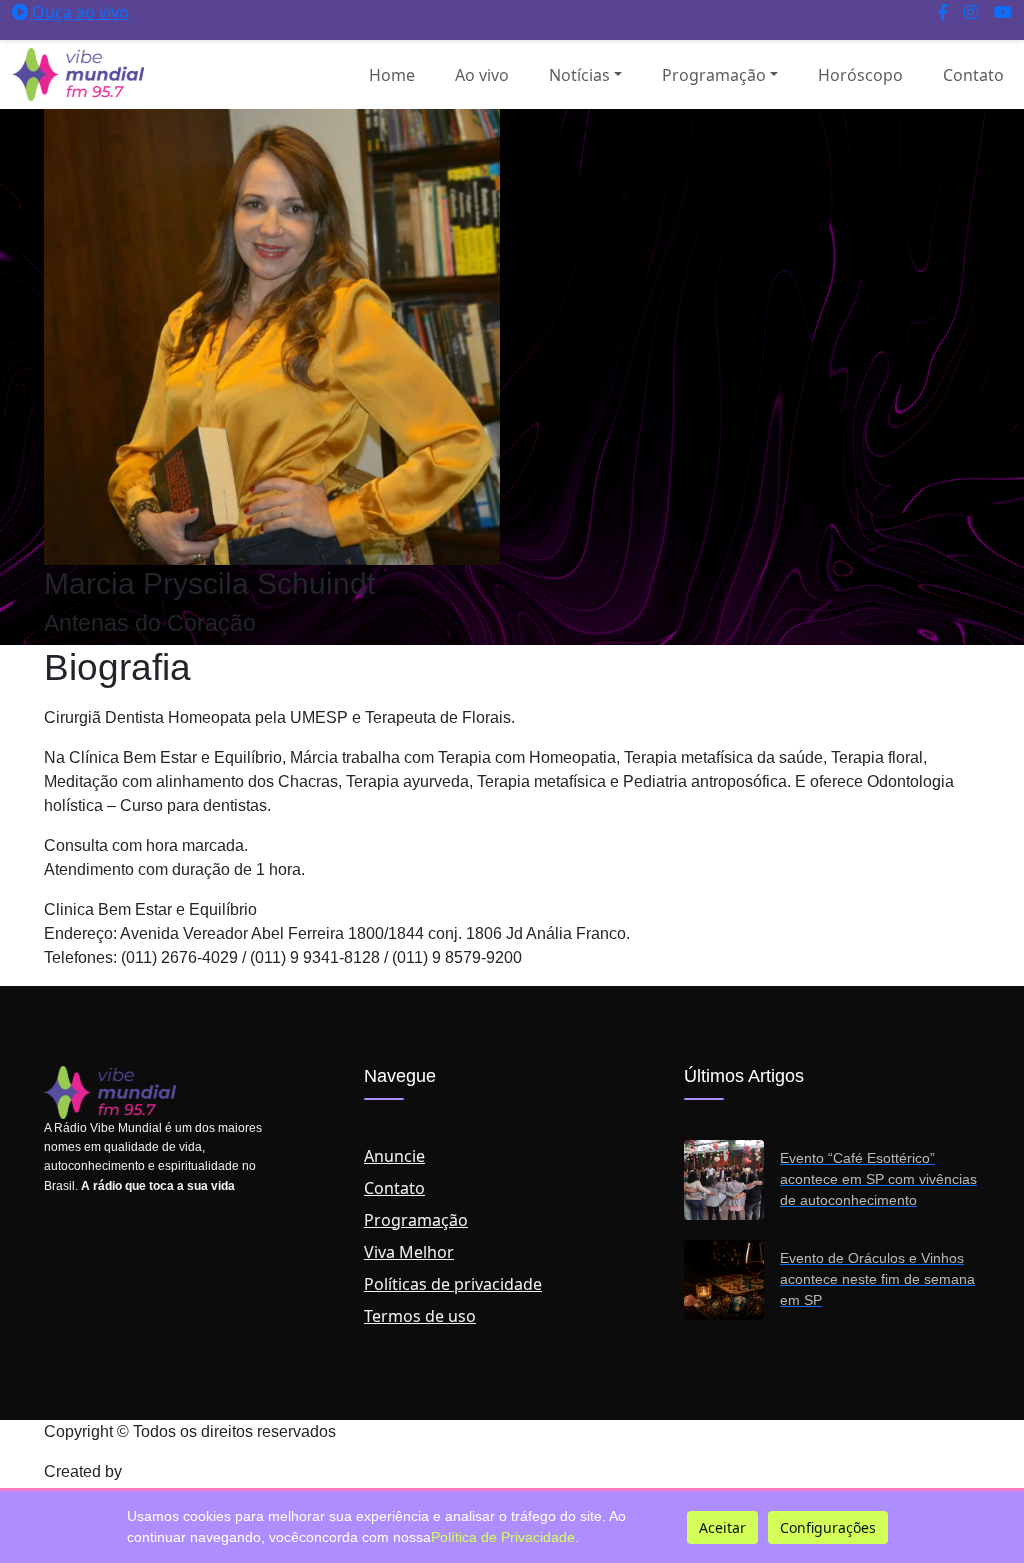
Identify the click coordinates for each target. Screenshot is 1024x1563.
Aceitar (722, 1527)
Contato (973, 75)
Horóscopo (860, 75)
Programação (714, 75)
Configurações (828, 1527)
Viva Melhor (409, 1252)
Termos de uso (420, 1316)
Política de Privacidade (503, 1537)
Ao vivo (482, 75)
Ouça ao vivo (78, 12)
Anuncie (394, 1156)
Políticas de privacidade (453, 1284)
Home (392, 75)
